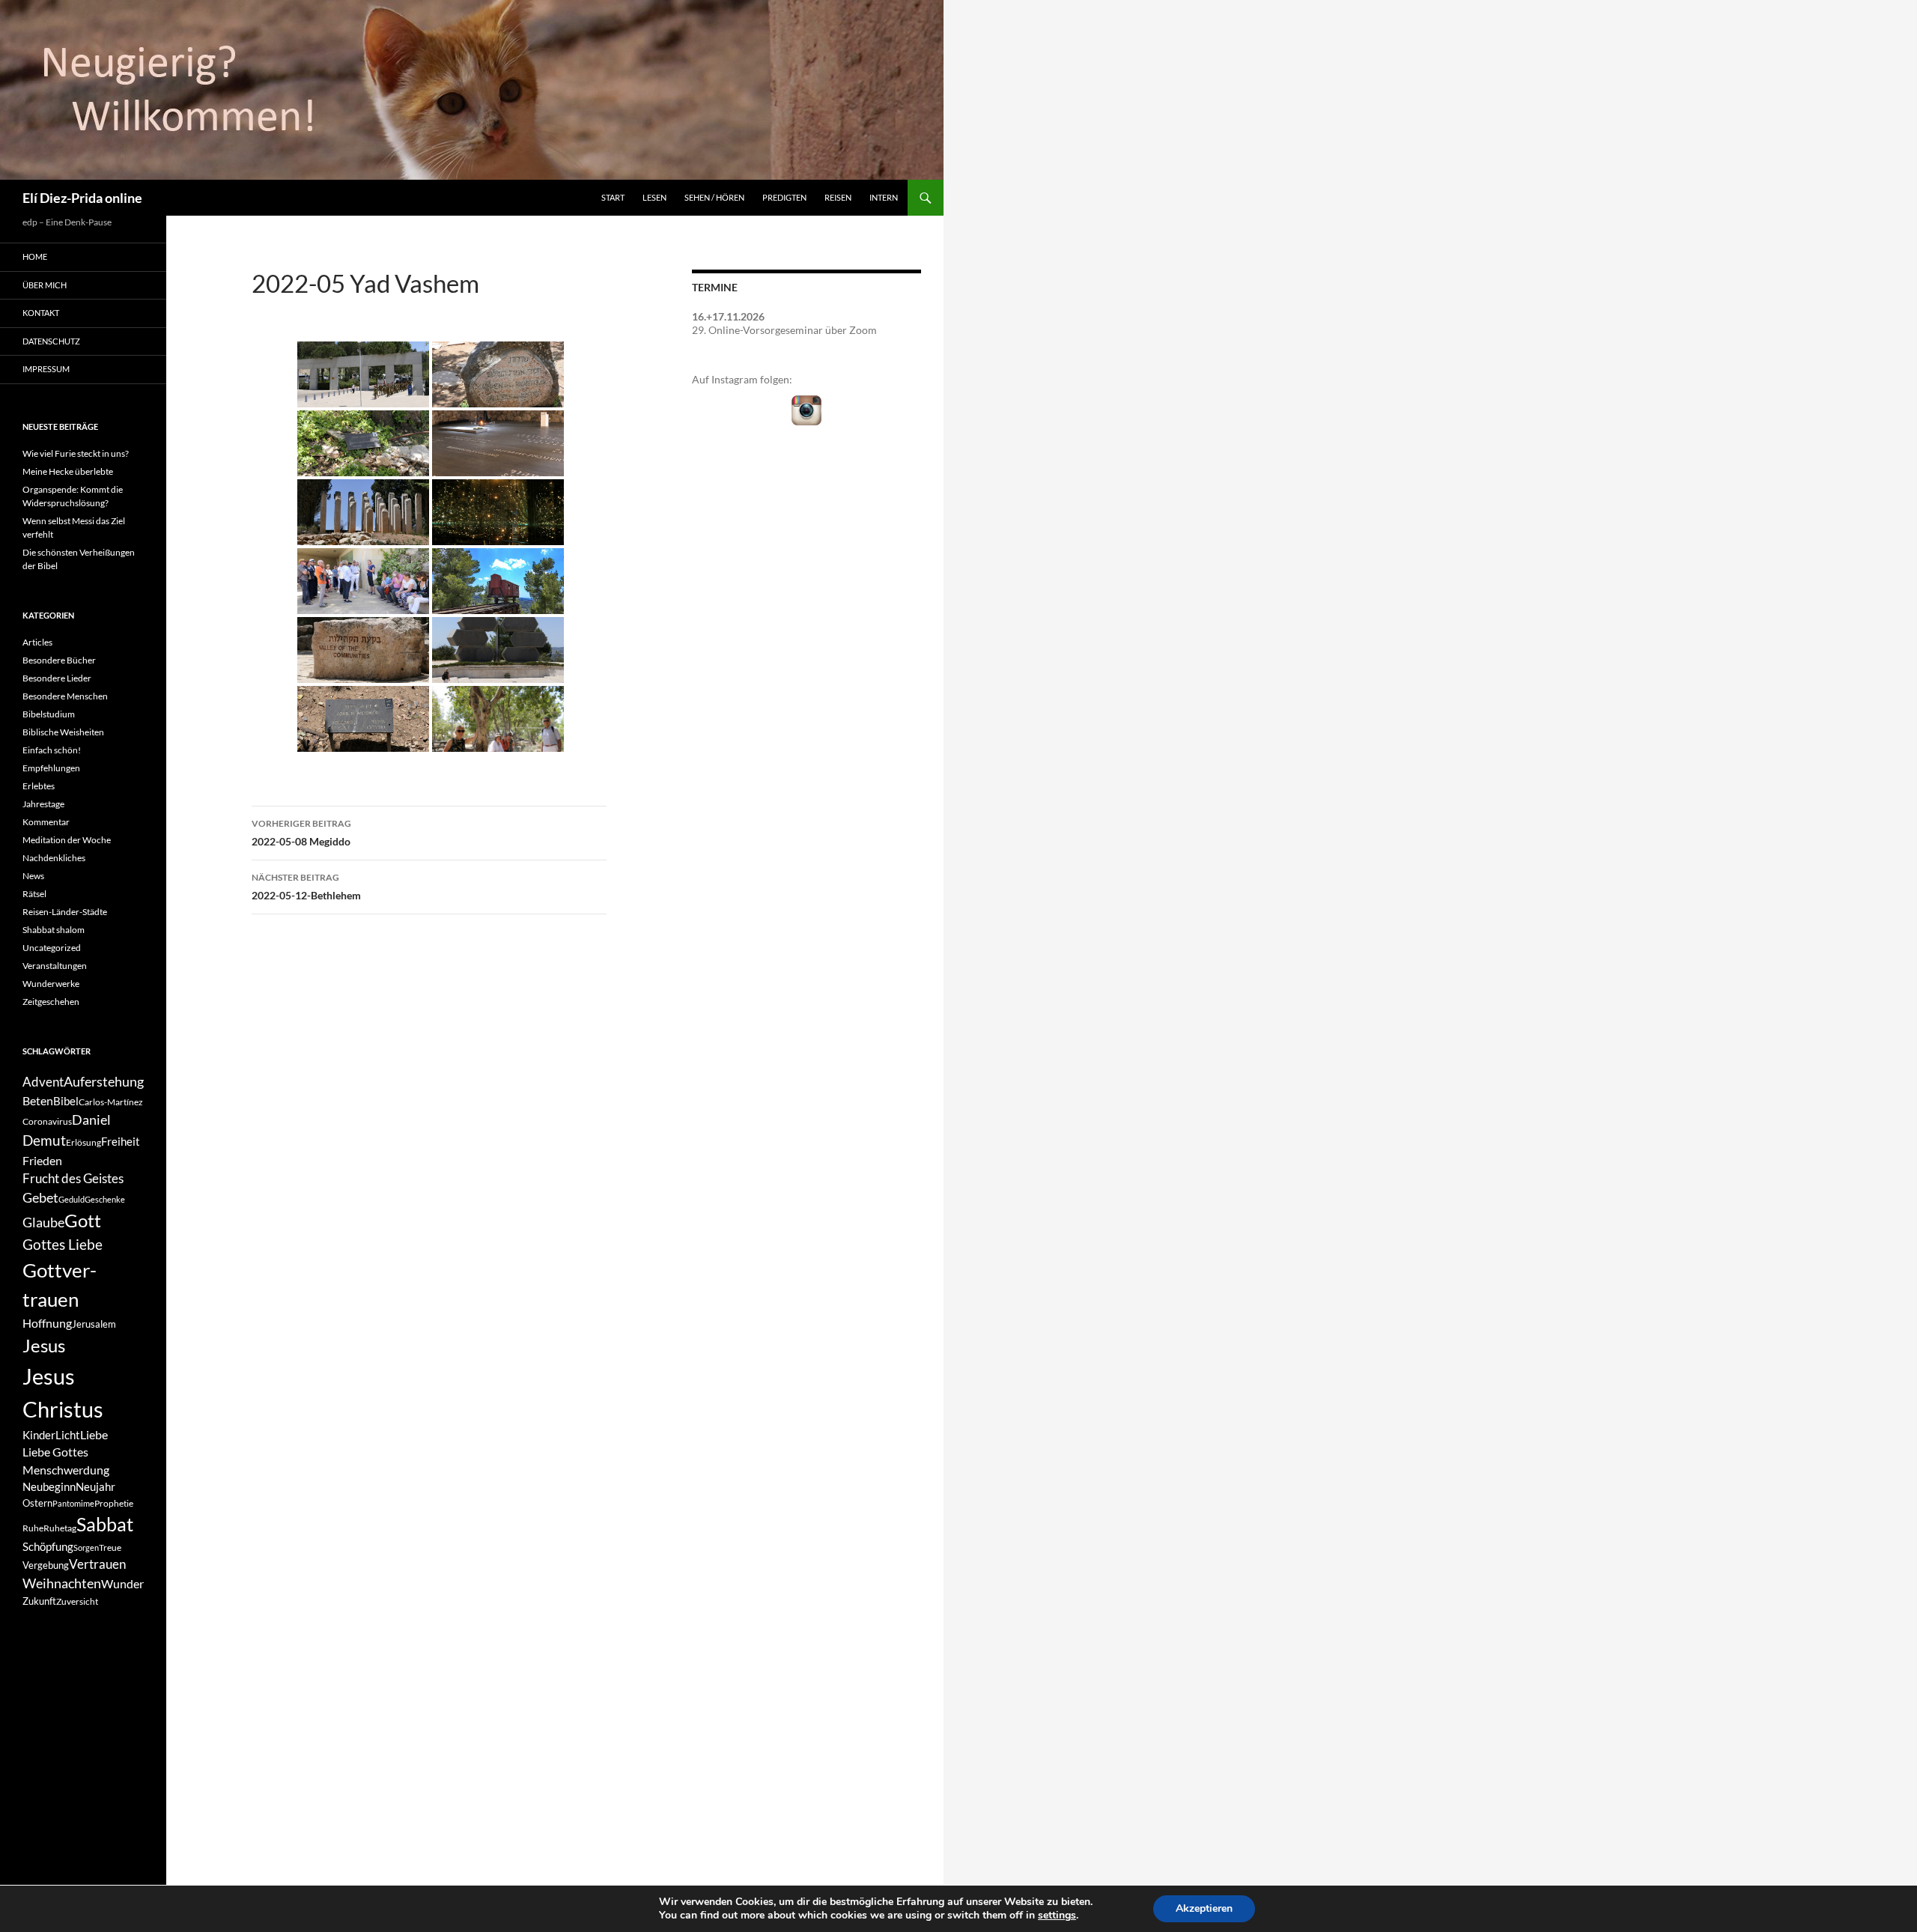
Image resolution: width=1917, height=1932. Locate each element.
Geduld (72, 1199)
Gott (83, 1221)
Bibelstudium (49, 714)
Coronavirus (47, 1121)
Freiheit (121, 1142)
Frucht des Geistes (73, 1179)
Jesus (44, 1345)
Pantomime (73, 1503)
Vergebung (46, 1565)
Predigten (784, 197)
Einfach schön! (52, 750)
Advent (43, 1082)
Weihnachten (62, 1583)
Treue (110, 1547)
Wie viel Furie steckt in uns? (76, 453)
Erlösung (83, 1142)
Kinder (39, 1435)
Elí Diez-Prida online (82, 198)
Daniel (91, 1120)
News (33, 876)
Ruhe (33, 1528)
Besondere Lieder (57, 678)
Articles (37, 642)
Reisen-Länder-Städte (65, 912)
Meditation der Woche (67, 840)
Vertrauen (97, 1564)
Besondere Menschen (65, 696)
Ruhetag (60, 1528)
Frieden (42, 1160)
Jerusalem (94, 1324)
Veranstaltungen (55, 966)
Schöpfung (48, 1547)
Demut (44, 1140)
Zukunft (39, 1601)
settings (1057, 1916)
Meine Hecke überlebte (68, 471)
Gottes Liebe (63, 1244)
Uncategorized (52, 948)
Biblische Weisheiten (63, 732)
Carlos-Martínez (111, 1102)
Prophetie (114, 1503)
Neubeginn (49, 1487)
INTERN (884, 197)
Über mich (45, 285)
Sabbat (105, 1524)
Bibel (66, 1101)
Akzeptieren (1204, 1908)
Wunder (122, 1583)
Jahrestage (43, 804)
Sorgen (86, 1547)
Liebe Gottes (55, 1452)
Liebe (94, 1434)
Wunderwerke (51, 984)
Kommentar (46, 822)
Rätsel (34, 894)
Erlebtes (39, 786)
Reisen (838, 197)
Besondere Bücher (59, 660)
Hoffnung (47, 1323)
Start (613, 197)
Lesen (654, 197)
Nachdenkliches (54, 858)
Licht (68, 1435)
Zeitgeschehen (51, 1002)
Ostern (37, 1503)
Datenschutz (51, 341)
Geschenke (105, 1199)
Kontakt (41, 313)
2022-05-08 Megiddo (301, 833)
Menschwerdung (66, 1470)
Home (35, 256)
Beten (38, 1100)
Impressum (46, 369)
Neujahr (95, 1487)
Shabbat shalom (54, 930)
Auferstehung (104, 1081)
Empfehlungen (51, 768)
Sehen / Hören (714, 197)
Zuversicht (77, 1601)
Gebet (40, 1198)
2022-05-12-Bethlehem (306, 887)
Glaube (43, 1222)
